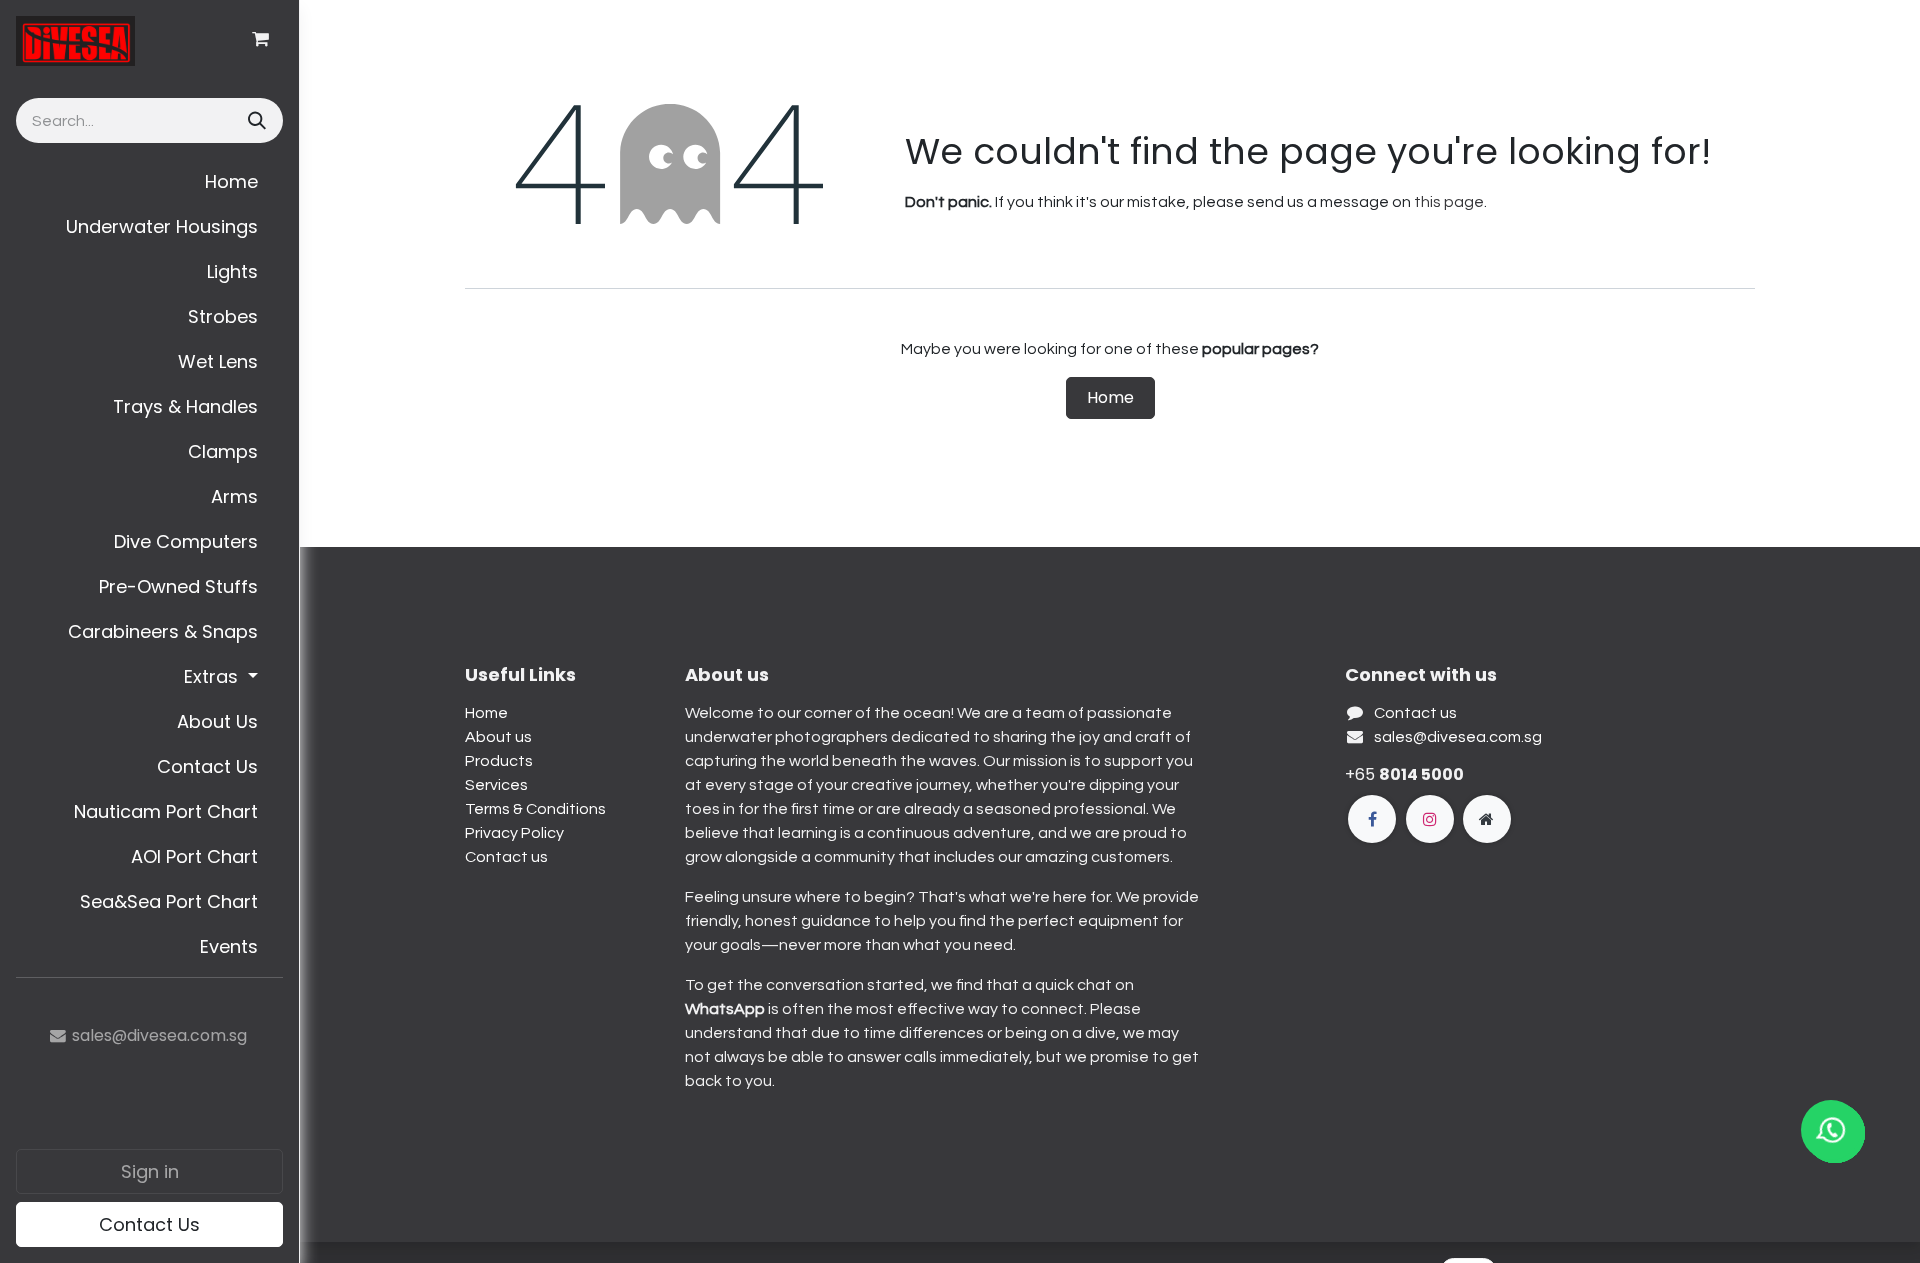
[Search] (255, 120)
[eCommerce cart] (260, 39)
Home (1110, 397)
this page (1449, 202)
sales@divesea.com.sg (1458, 737)
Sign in (150, 1171)
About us (498, 737)
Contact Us (149, 1224)
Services (496, 785)
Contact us (506, 857)
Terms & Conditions (535, 809)
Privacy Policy (514, 833)
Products (499, 761)
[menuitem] (149, 181)
